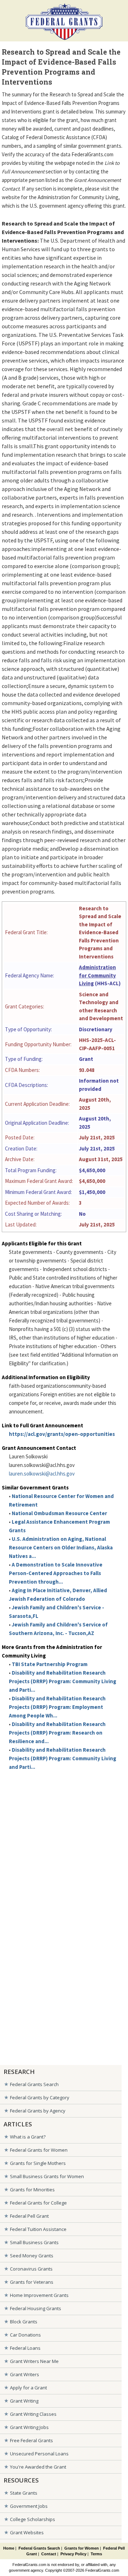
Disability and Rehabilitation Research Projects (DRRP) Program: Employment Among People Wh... (57, 1707)
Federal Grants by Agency (38, 2111)
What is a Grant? (28, 2137)
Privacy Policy (73, 2554)
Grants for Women (82, 2548)
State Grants (24, 2493)
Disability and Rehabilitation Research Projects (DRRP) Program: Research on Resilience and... (57, 1733)
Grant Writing (24, 2401)
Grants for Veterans (32, 2282)
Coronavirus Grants (31, 2269)
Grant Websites (27, 2532)
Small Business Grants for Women (47, 2176)
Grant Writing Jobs (29, 2427)
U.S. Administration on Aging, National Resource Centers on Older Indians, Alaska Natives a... (61, 1547)
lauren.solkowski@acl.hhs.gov (42, 1474)
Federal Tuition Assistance (38, 2229)
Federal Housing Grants (36, 2308)
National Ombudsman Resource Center (59, 1513)
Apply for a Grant (28, 2388)
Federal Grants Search (34, 2084)
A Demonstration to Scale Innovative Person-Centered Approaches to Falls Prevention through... (56, 1573)
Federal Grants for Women (39, 2150)
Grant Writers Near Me (34, 2361)
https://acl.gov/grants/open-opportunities (62, 1434)
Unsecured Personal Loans (39, 2454)
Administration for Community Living (97, 975)
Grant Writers (25, 2374)
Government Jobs (29, 2506)
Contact (49, 2554)
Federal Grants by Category (40, 2097)
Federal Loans (25, 2348)
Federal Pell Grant (29, 2216)
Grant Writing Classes (33, 2414)
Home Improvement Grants (39, 2295)
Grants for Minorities (32, 2190)
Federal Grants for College (38, 2203)
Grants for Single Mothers (38, 2163)
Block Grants (24, 2322)
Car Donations (25, 2335)
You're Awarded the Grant (38, 2467)
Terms (96, 2554)
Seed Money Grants (32, 2256)
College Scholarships (33, 2519)
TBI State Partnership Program (50, 1664)
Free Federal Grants (31, 2440)
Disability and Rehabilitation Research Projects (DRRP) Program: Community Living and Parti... (63, 1681)
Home (9, 2548)
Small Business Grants (34, 2242)
